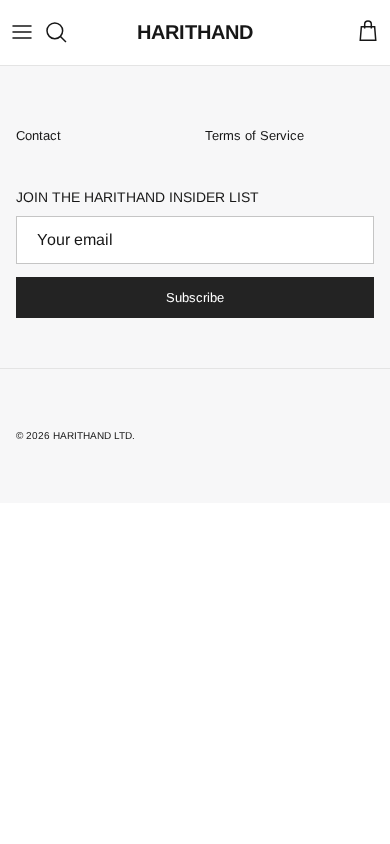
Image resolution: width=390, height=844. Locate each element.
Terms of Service (254, 135)
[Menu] (22, 32)
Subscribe (195, 297)
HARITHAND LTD (92, 435)
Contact (38, 135)
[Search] (66, 32)
